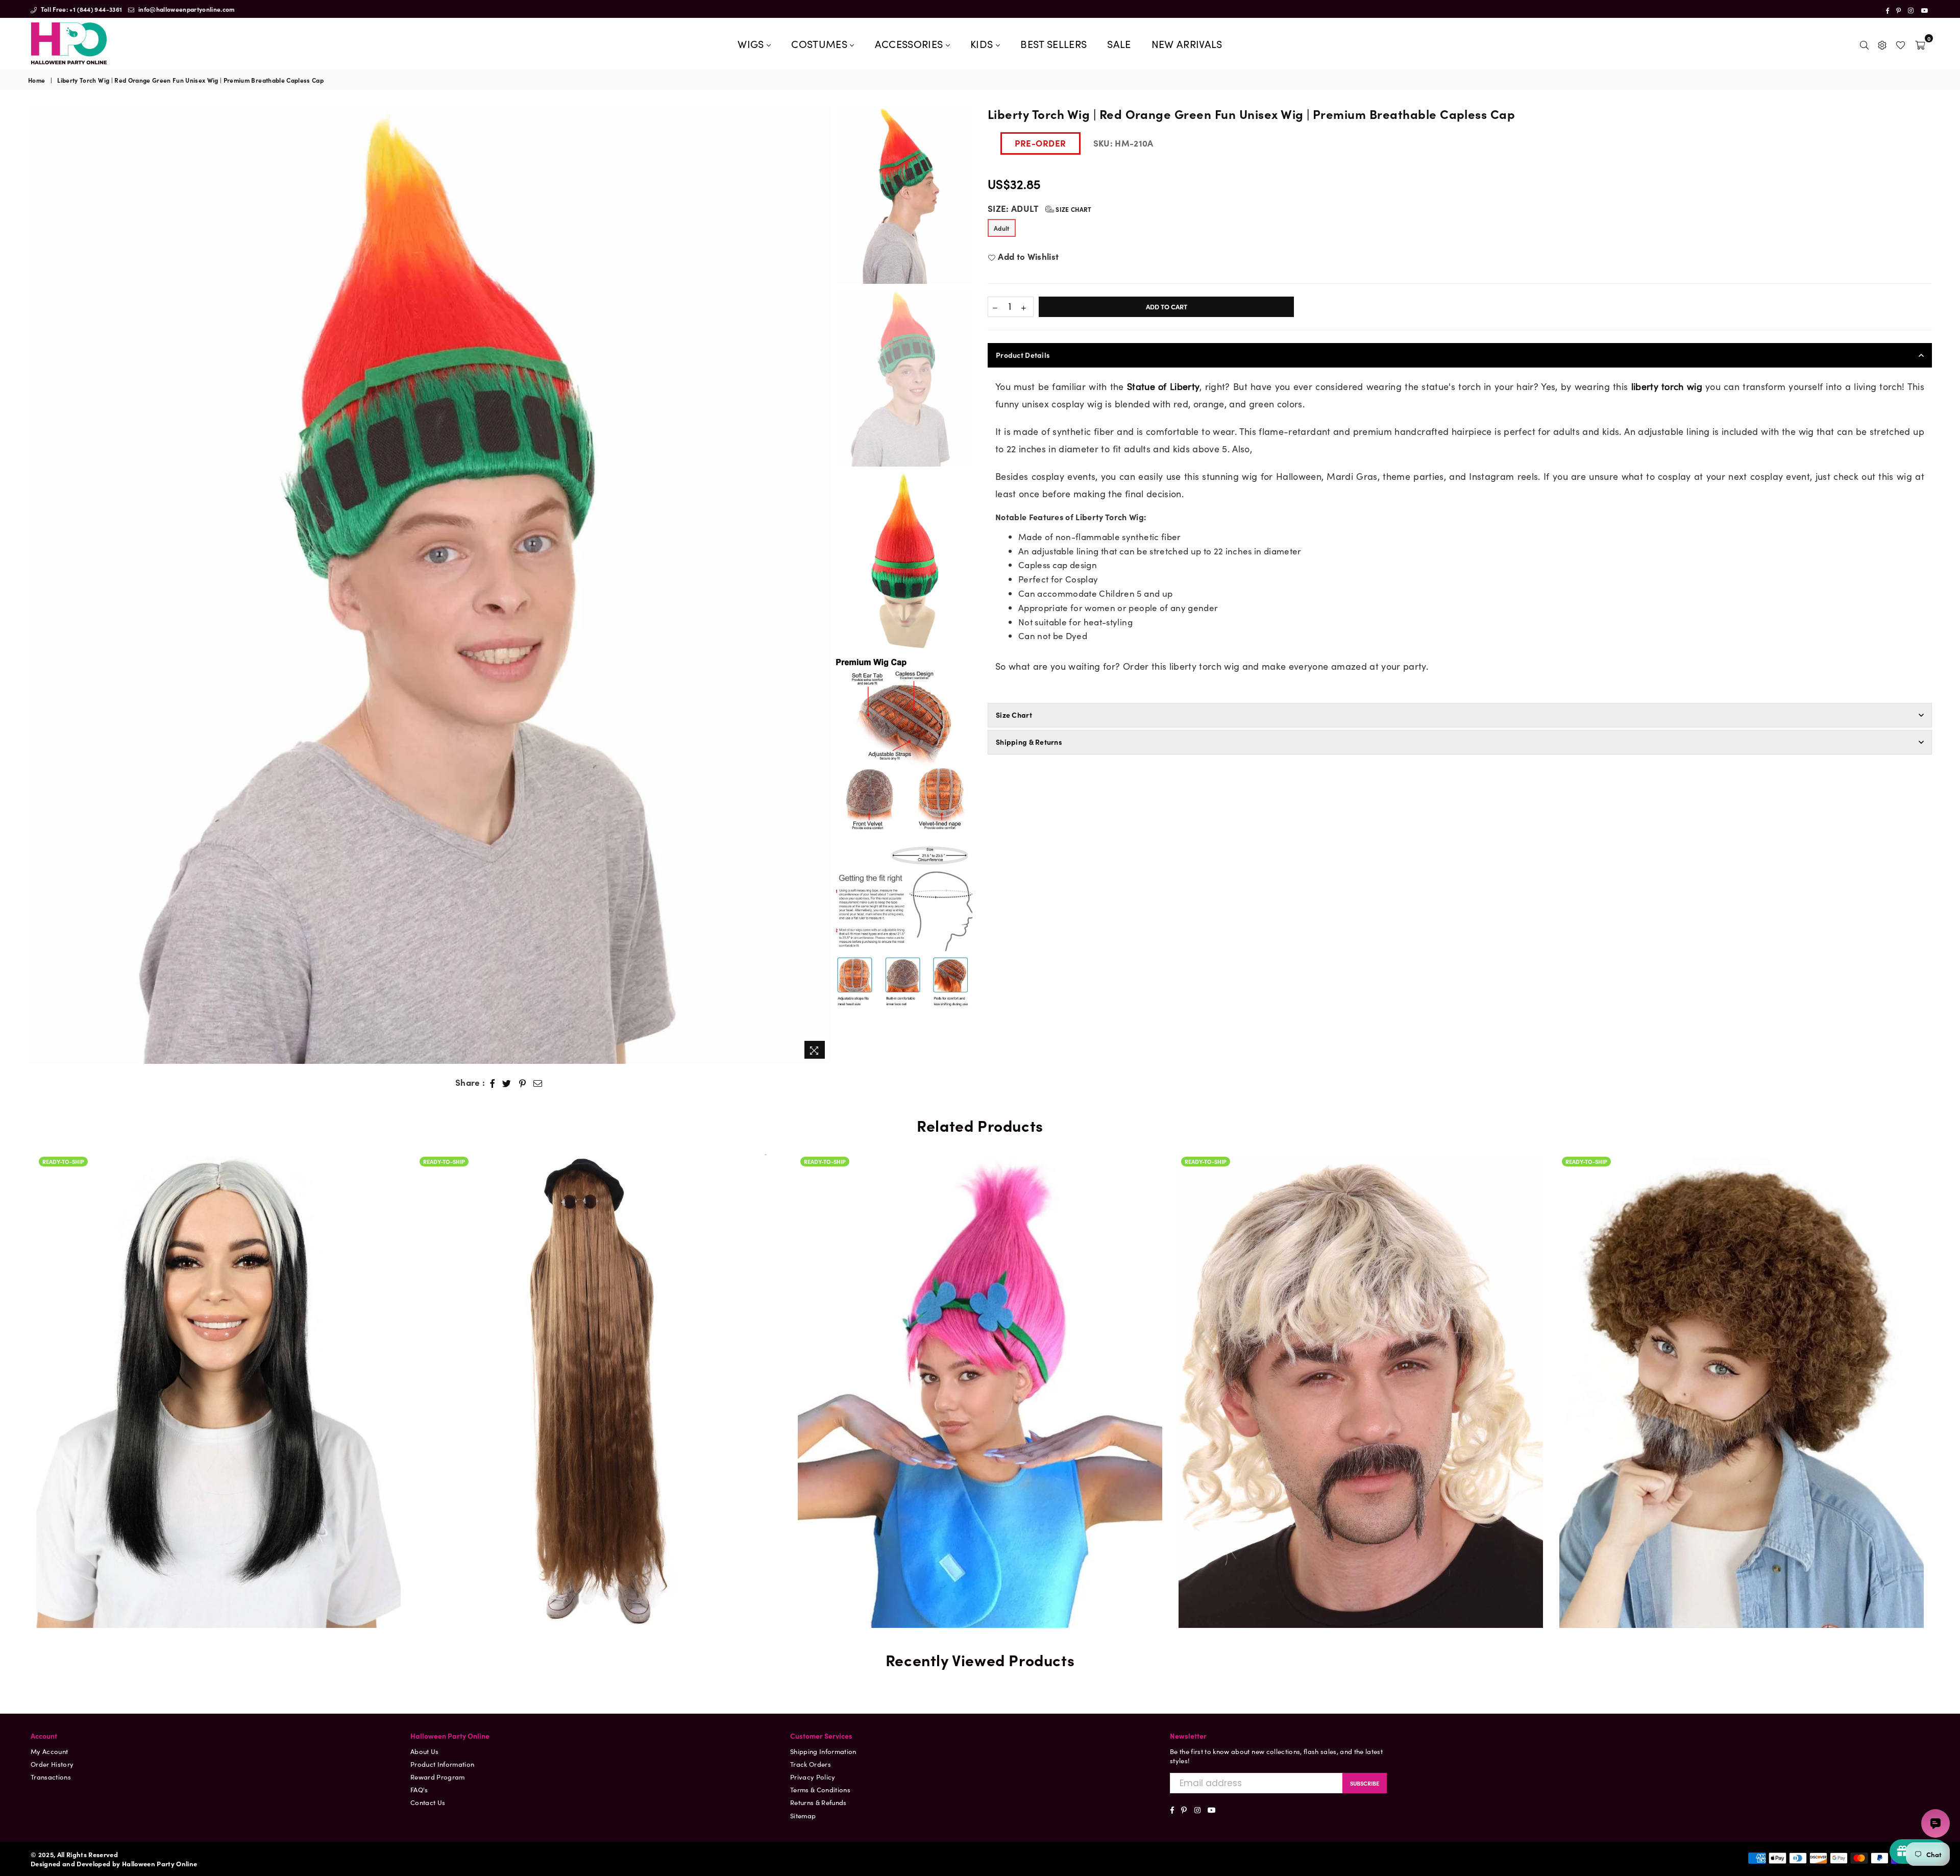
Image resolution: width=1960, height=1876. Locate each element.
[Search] (1864, 43)
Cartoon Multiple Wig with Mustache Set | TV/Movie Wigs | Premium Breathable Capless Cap (1361, 1360)
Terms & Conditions (820, 1789)
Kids (983, 43)
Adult (1002, 228)
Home (36, 80)
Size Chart (1073, 209)
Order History (52, 1764)
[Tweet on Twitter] (507, 1083)
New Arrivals (1187, 43)
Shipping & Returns (1029, 742)
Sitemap (803, 1816)
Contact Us (428, 1802)
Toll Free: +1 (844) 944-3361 (80, 9)
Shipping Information (823, 1751)
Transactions (51, 1777)
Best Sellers (1053, 43)
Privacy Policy (813, 1777)
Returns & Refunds (818, 1802)
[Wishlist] (1901, 43)
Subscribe (1365, 1783)
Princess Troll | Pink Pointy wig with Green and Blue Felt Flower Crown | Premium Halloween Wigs (218, 1360)
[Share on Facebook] (493, 1083)
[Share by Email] (538, 1083)
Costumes (820, 43)
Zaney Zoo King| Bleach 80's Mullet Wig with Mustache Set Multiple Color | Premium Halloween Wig (599, 1360)
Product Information (442, 1764)
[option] (430, 584)
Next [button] (822, 584)
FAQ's (419, 1789)
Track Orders (811, 1764)
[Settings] (1882, 43)
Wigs (752, 43)
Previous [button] (37, 584)
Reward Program (438, 1777)
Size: (1040, 209)
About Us (425, 1751)
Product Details (1023, 355)
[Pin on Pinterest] (523, 1083)
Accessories (910, 43)
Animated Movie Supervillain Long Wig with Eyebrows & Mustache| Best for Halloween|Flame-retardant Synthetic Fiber (1742, 1376)
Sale (1119, 43)
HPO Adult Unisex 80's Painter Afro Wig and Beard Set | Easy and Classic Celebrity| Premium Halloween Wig (980, 1348)
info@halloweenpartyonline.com (186, 9)
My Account (49, 1751)
